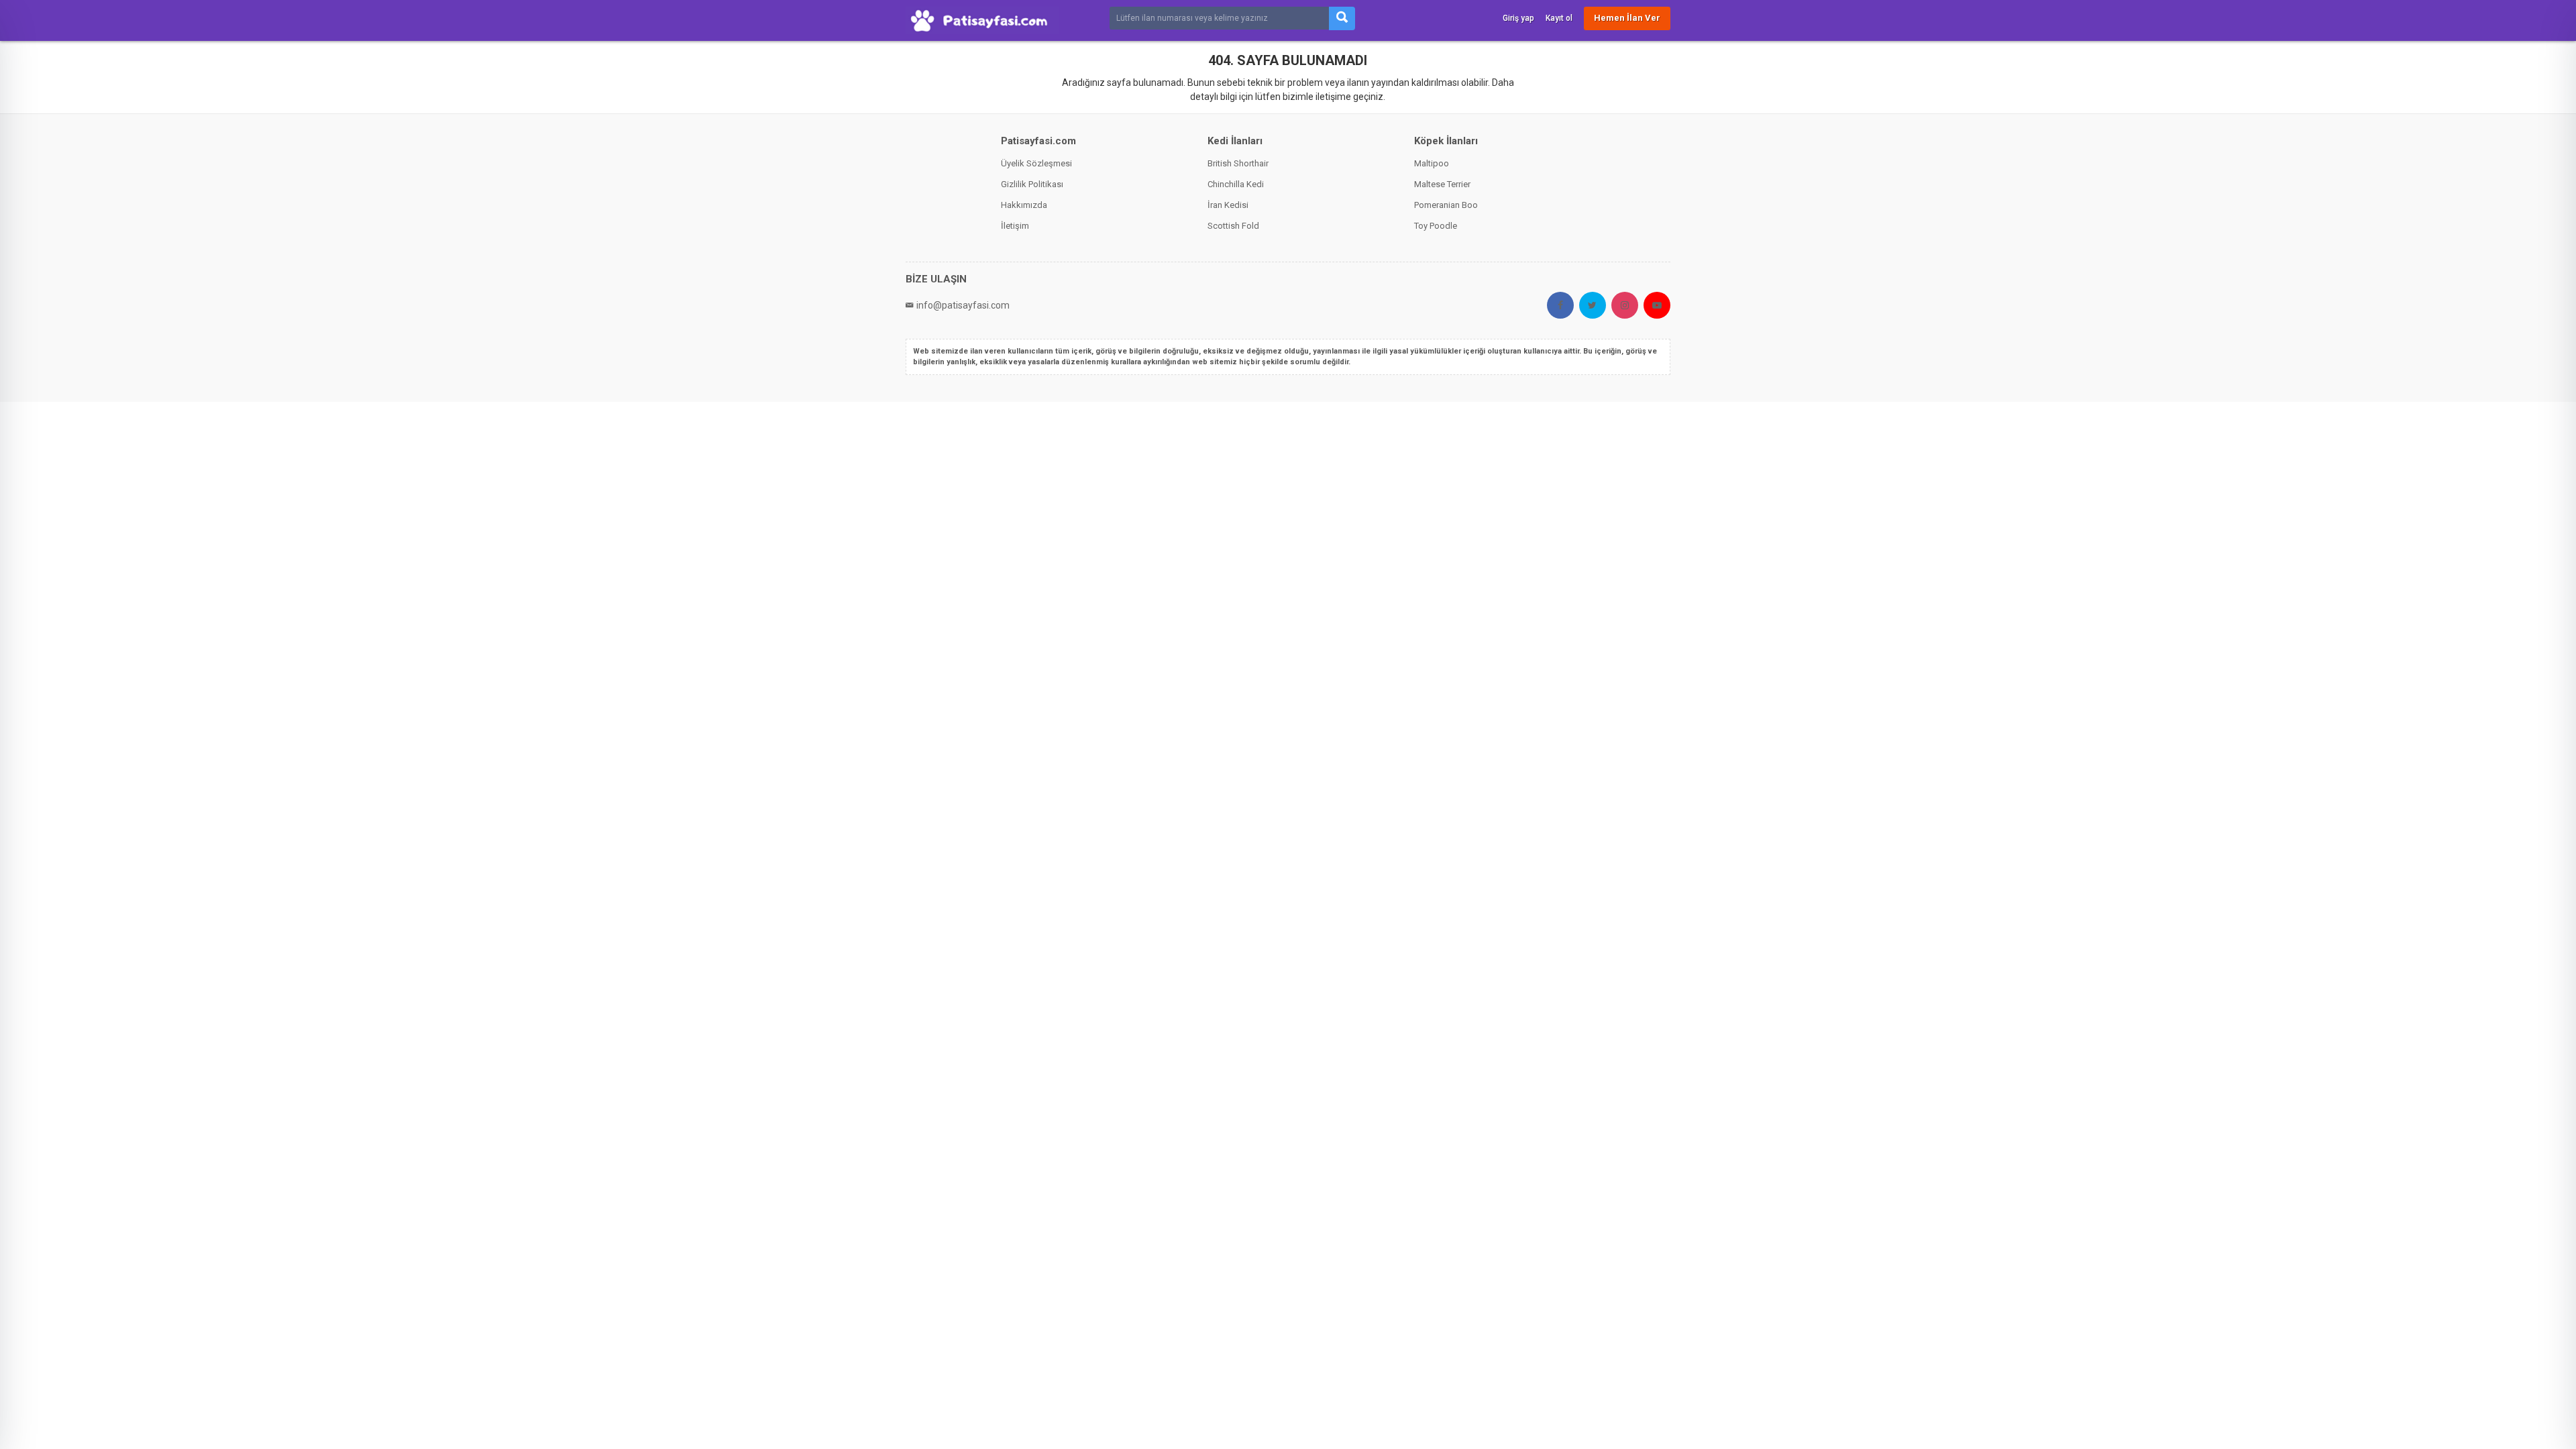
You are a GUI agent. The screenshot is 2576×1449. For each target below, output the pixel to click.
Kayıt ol (1559, 18)
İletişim (1015, 226)
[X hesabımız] (1593, 305)
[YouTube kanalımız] (1657, 305)
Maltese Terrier (1442, 184)
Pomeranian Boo (1446, 205)
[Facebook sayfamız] (1560, 305)
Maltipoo (1432, 163)
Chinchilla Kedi (1236, 184)
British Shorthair (1238, 163)
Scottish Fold (1233, 226)
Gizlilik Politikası (1032, 184)
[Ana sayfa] (982, 20)
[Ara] (1342, 18)
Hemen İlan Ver (1627, 18)
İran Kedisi (1228, 205)
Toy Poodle (1436, 226)
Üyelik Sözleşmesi (1036, 163)
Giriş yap (1518, 18)
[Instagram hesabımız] (1625, 305)
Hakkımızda (1024, 205)
